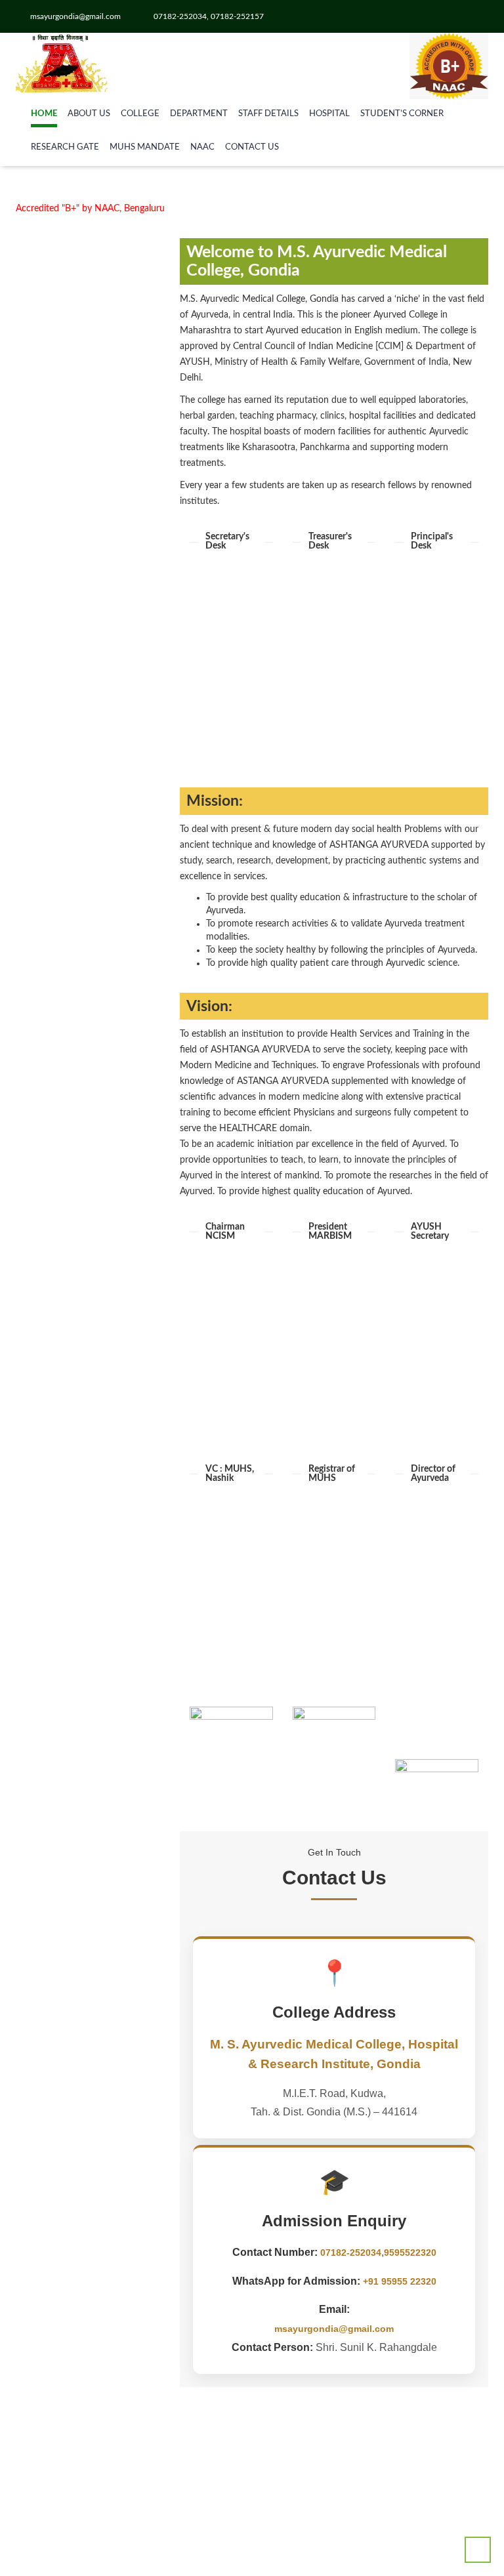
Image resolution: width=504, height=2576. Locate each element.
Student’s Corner (402, 114)
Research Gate (65, 147)
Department (199, 114)
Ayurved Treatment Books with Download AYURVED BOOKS (95, 2111)
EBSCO (57, 2019)
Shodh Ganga (69, 2006)
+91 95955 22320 (400, 2281)
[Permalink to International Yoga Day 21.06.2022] (88, 2415)
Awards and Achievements (95, 933)
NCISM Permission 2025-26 (98, 854)
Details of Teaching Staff (91, 828)
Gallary (56, 654)
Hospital (329, 114)
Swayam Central (75, 1966)
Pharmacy (62, 602)
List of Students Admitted (94, 881)
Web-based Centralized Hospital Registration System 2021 (100, 1490)
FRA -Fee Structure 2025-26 (88, 456)
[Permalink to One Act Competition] (88, 2327)
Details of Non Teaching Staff (101, 841)
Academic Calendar (81, 720)
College (140, 114)
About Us (89, 114)
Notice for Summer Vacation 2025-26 (88, 263)
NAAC (202, 147)
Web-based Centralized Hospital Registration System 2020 (100, 1451)
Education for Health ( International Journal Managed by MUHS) (87, 1820)
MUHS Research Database (96, 2032)
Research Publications (86, 894)
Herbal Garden (72, 615)
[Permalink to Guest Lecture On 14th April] (88, 2496)
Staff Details (268, 114)
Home (44, 114)
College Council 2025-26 (92, 628)
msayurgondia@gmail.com (334, 2329)
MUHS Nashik (71, 1623)
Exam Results (69, 972)
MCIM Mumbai (73, 1636)
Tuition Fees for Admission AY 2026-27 (88, 391)
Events (55, 667)
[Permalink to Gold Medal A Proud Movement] (88, 2238)
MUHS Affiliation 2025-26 (95, 867)
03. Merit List (69, 1265)
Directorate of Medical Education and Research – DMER (95, 1663)
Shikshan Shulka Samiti (89, 1781)
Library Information (81, 707)
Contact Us (252, 147)
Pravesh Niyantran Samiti (93, 1794)
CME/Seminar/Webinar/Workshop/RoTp (123, 694)
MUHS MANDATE (145, 147)
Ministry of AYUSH (80, 1610)
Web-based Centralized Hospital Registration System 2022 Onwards (100, 1529)
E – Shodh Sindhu (78, 1940)
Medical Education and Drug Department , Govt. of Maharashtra (100, 1702)
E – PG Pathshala (76, 1953)
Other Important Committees (101, 641)
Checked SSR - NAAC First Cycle (88, 327)
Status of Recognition (86, 986)
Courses (58, 680)
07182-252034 (351, 2253)
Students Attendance (85, 1051)
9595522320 (410, 2253)
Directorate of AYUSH (87, 1873)
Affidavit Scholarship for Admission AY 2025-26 (88, 526)
